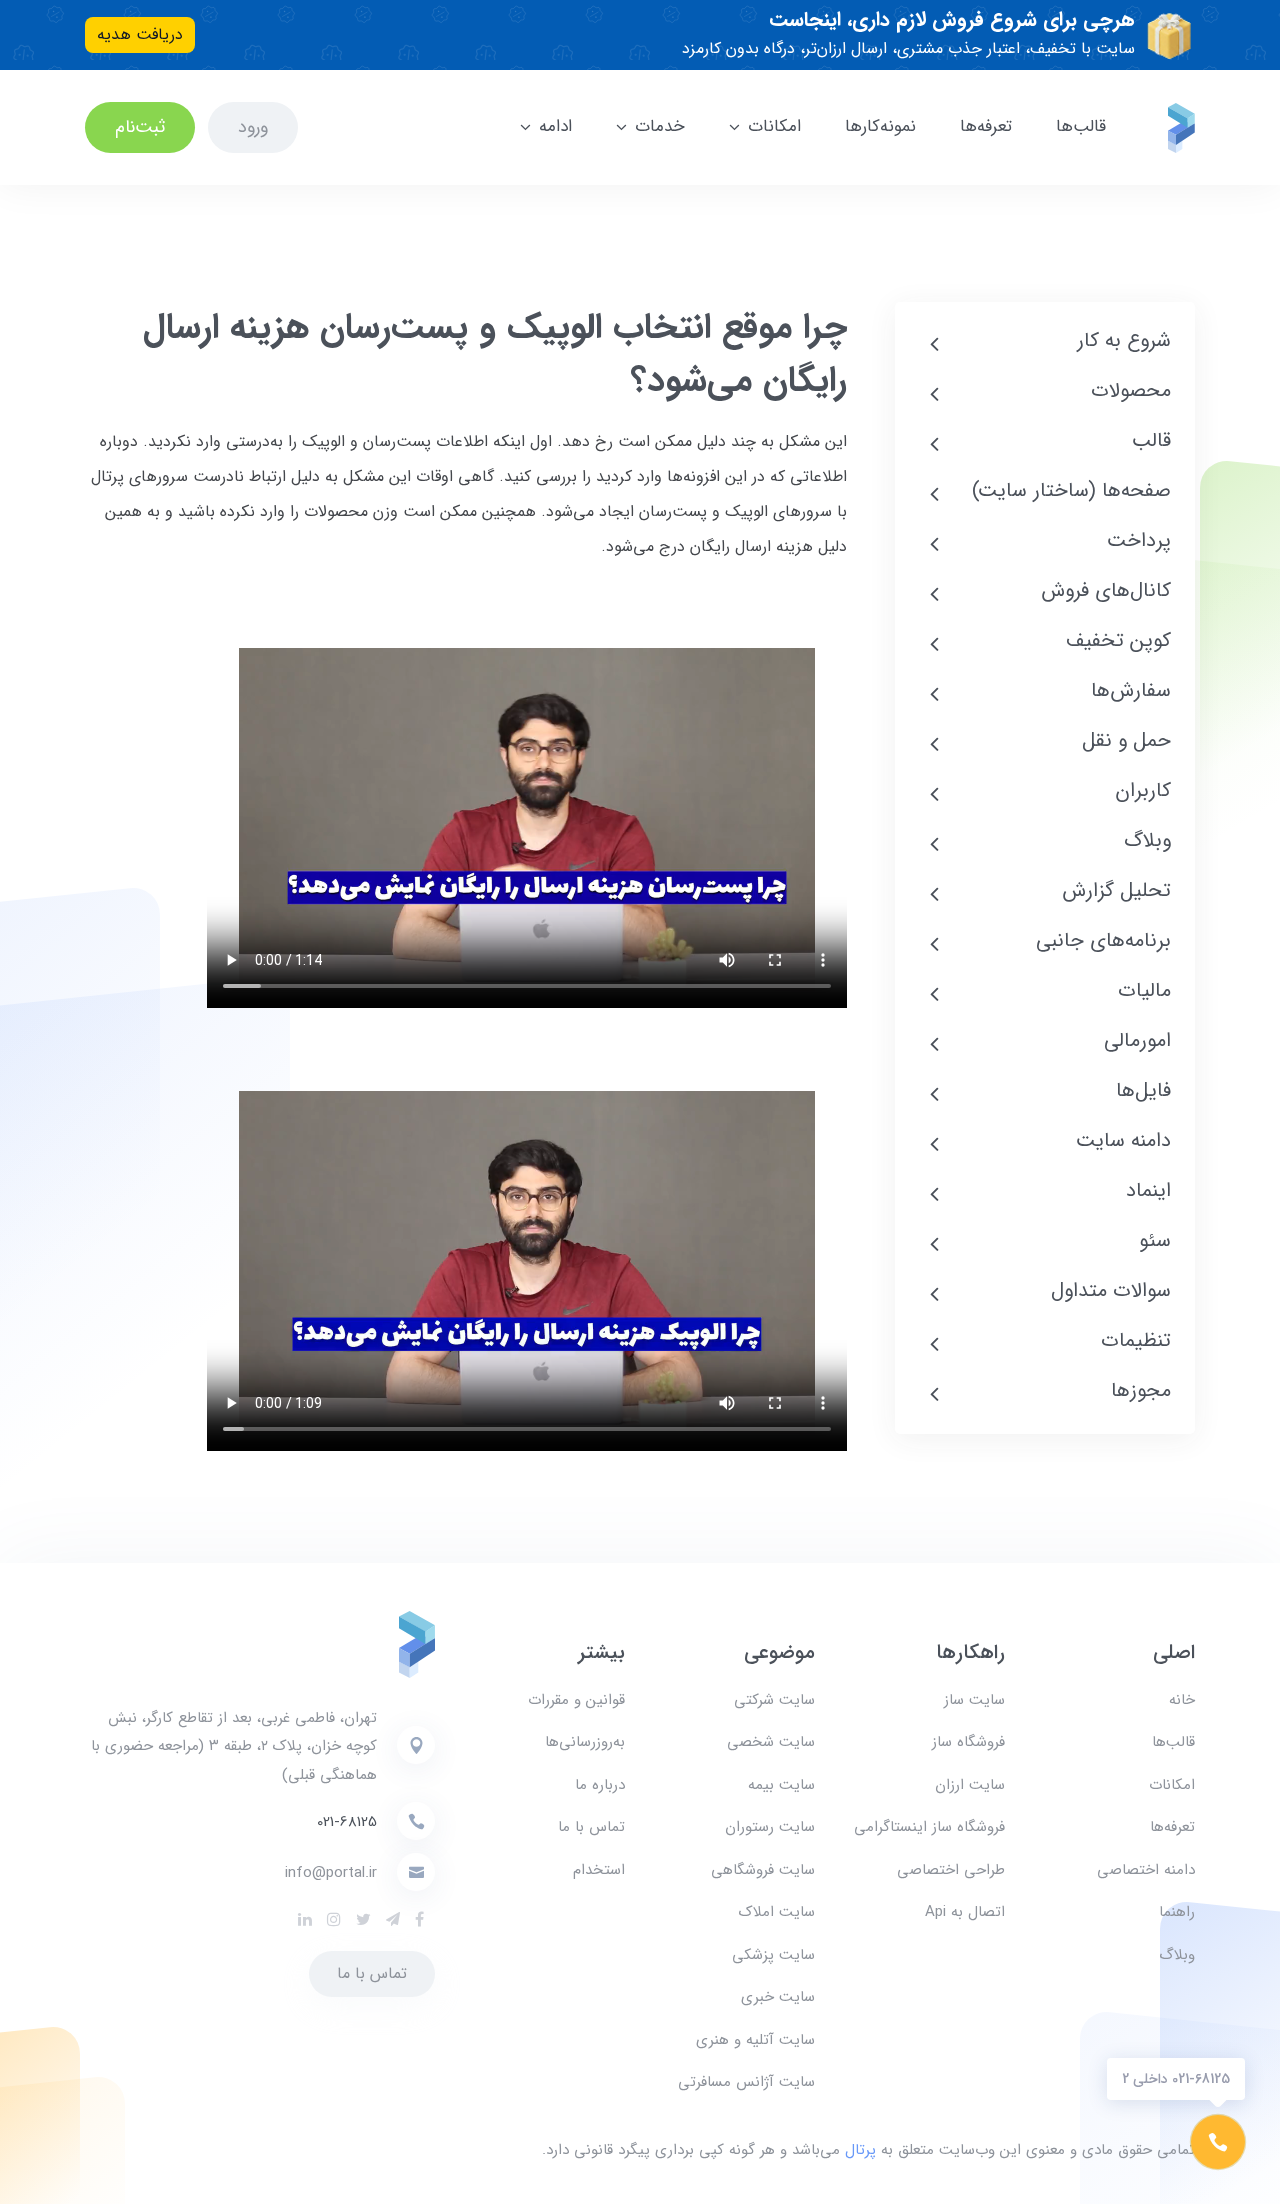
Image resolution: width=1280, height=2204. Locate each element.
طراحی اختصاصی (951, 1870)
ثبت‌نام (140, 127)
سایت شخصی (771, 1742)
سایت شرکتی (774, 1700)
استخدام (599, 1870)
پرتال (860, 2150)
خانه (1182, 1700)
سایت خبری (778, 1997)
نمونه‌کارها (880, 126)
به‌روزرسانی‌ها (585, 1742)
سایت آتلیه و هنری (755, 2040)
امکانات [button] (774, 126)
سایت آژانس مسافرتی (746, 2082)
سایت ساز (974, 1700)
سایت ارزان (970, 1785)
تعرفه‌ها (986, 126)
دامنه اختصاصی (1146, 1870)
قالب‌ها (1081, 126)
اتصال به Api (965, 1912)
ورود (253, 127)
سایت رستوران (770, 1827)
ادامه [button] (555, 126)
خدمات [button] (660, 126)
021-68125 (347, 1822)
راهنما (1177, 1912)
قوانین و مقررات (576, 1700)
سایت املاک (777, 1912)
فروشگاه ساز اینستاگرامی (929, 1827)
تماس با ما (591, 1827)
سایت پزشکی (773, 1955)
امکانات (1172, 1785)
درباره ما (600, 1785)
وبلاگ (1177, 1955)
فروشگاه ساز (968, 1742)
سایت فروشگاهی (763, 1870)
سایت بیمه (781, 1785)
